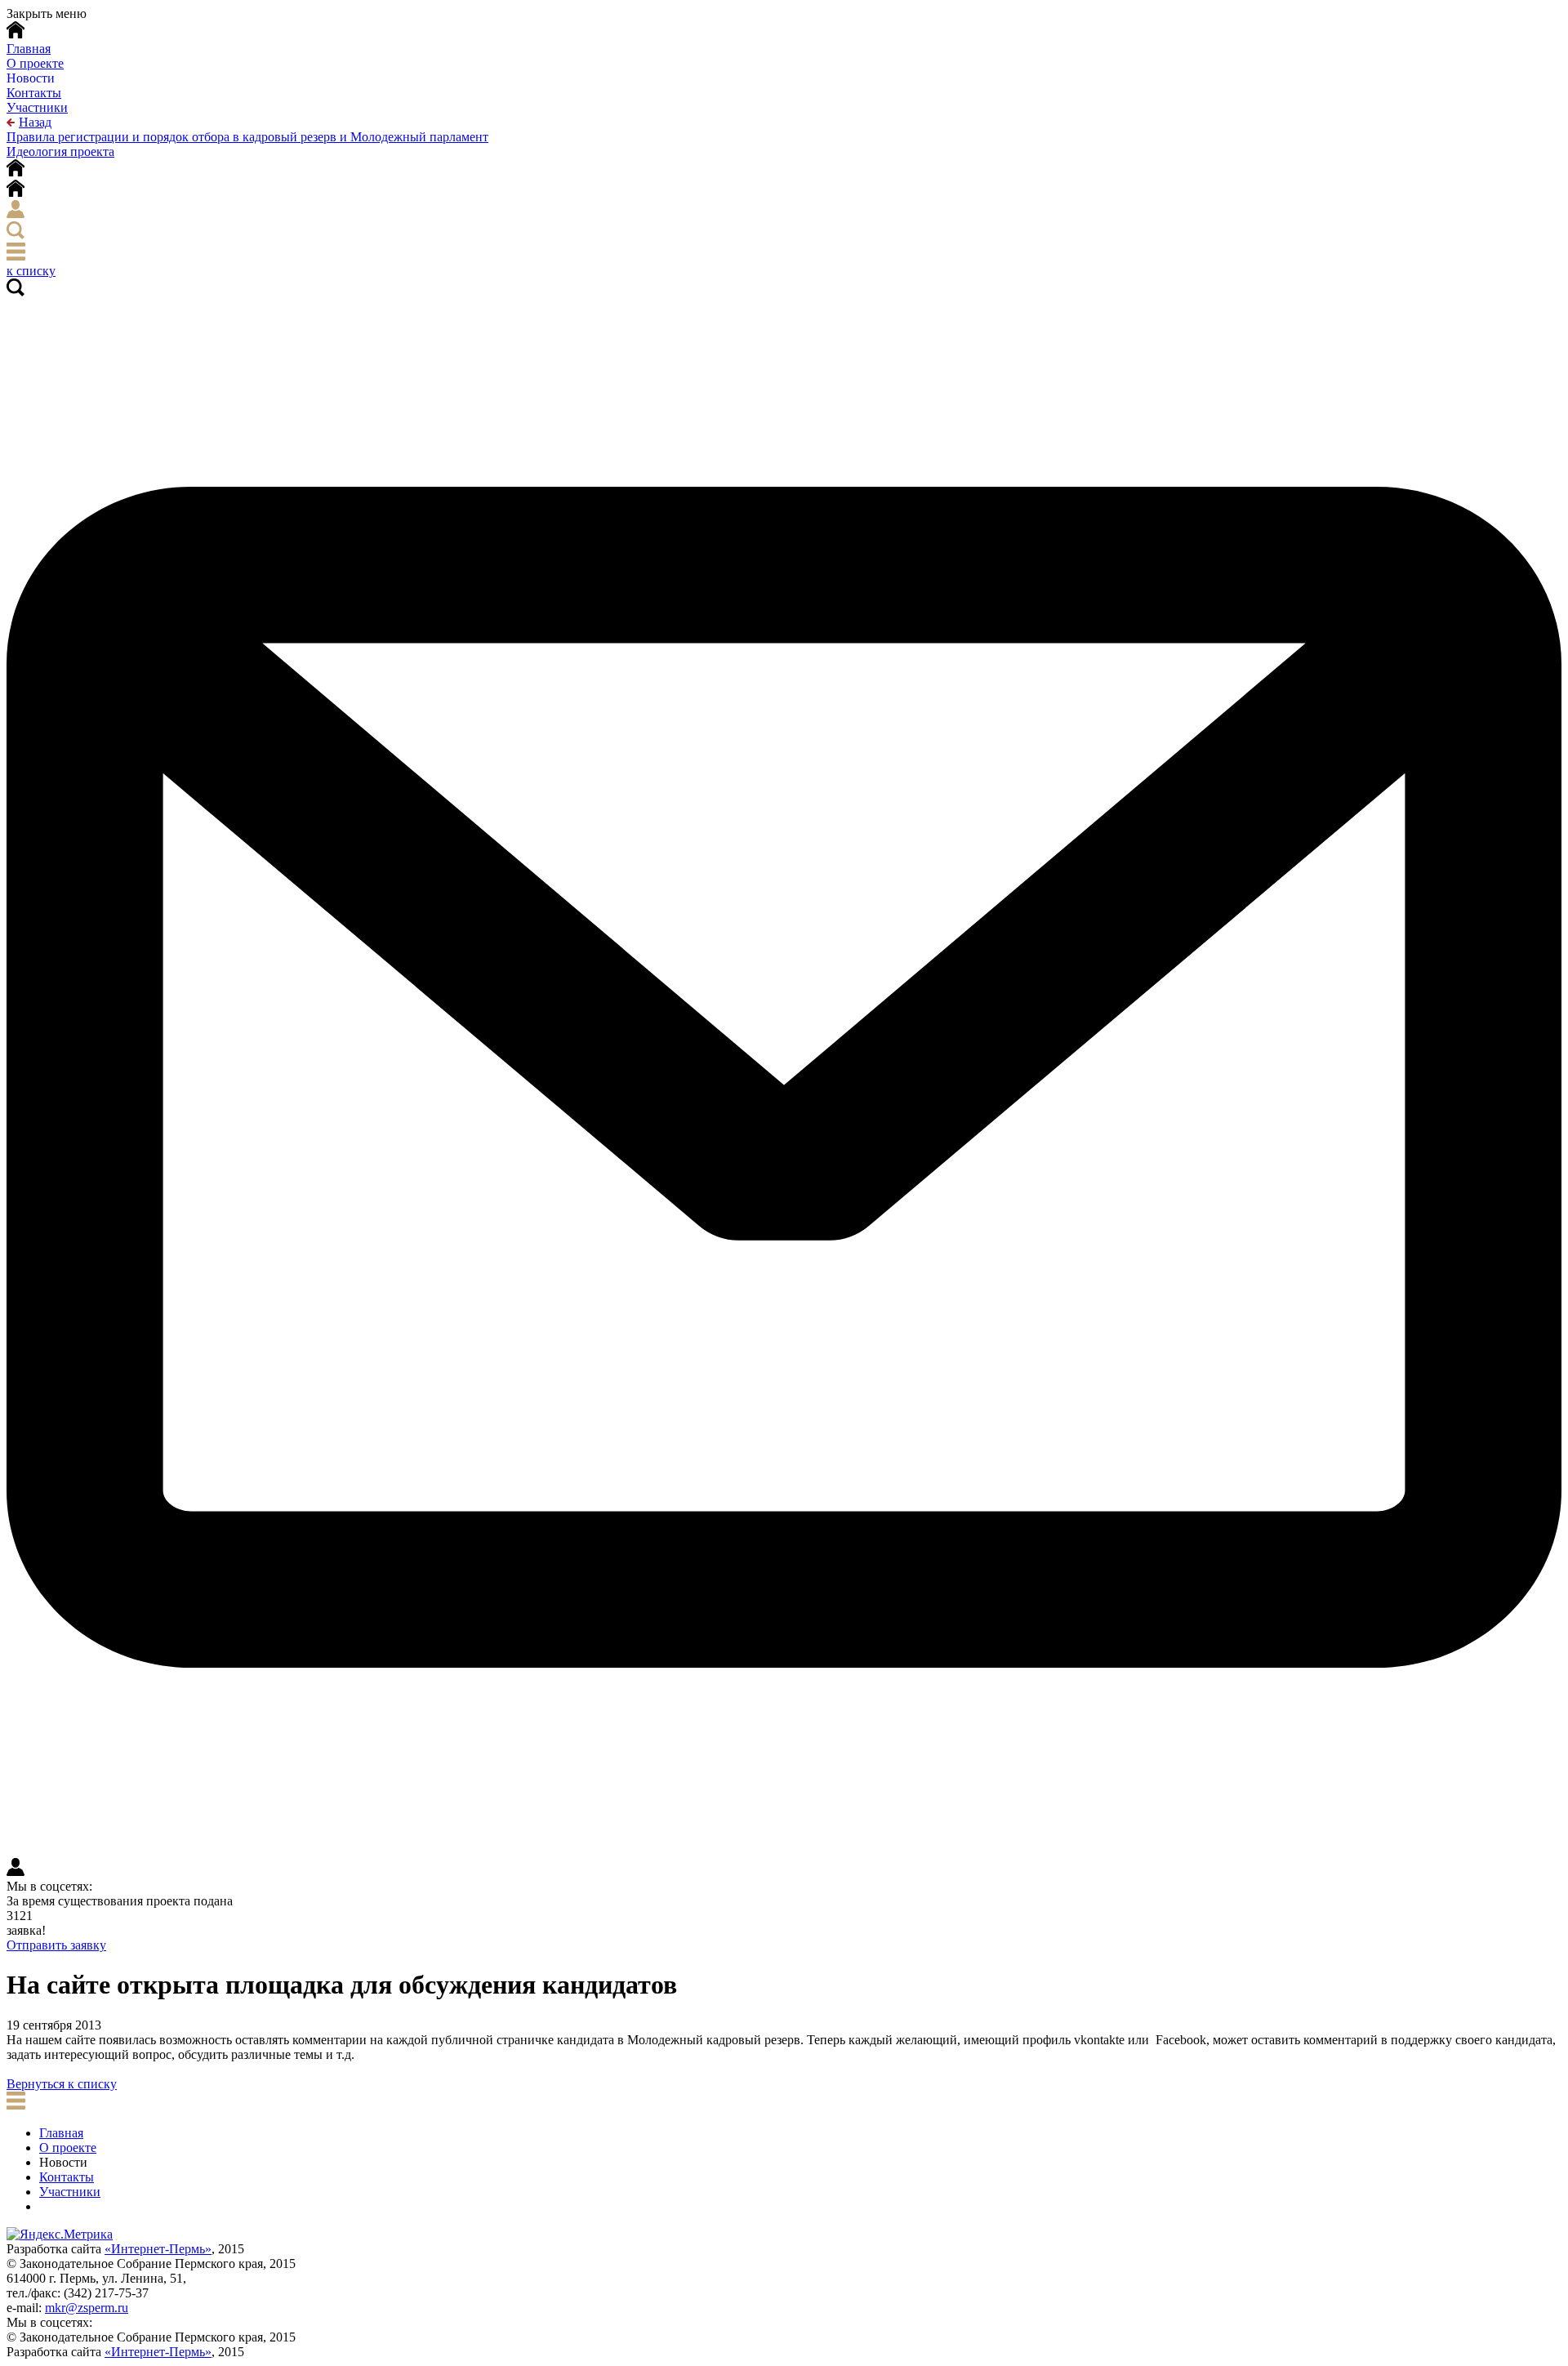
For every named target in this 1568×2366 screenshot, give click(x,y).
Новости (31, 78)
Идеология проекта (60, 151)
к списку (31, 271)
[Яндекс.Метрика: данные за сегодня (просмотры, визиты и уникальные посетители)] (60, 2235)
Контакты (34, 93)
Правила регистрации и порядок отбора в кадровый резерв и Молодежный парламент (247, 137)
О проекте (35, 63)
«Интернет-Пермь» (158, 2249)
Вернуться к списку (62, 2084)
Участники (37, 107)
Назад (35, 122)
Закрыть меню (47, 13)
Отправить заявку (56, 1945)
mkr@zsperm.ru (87, 2308)
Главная (61, 2133)
